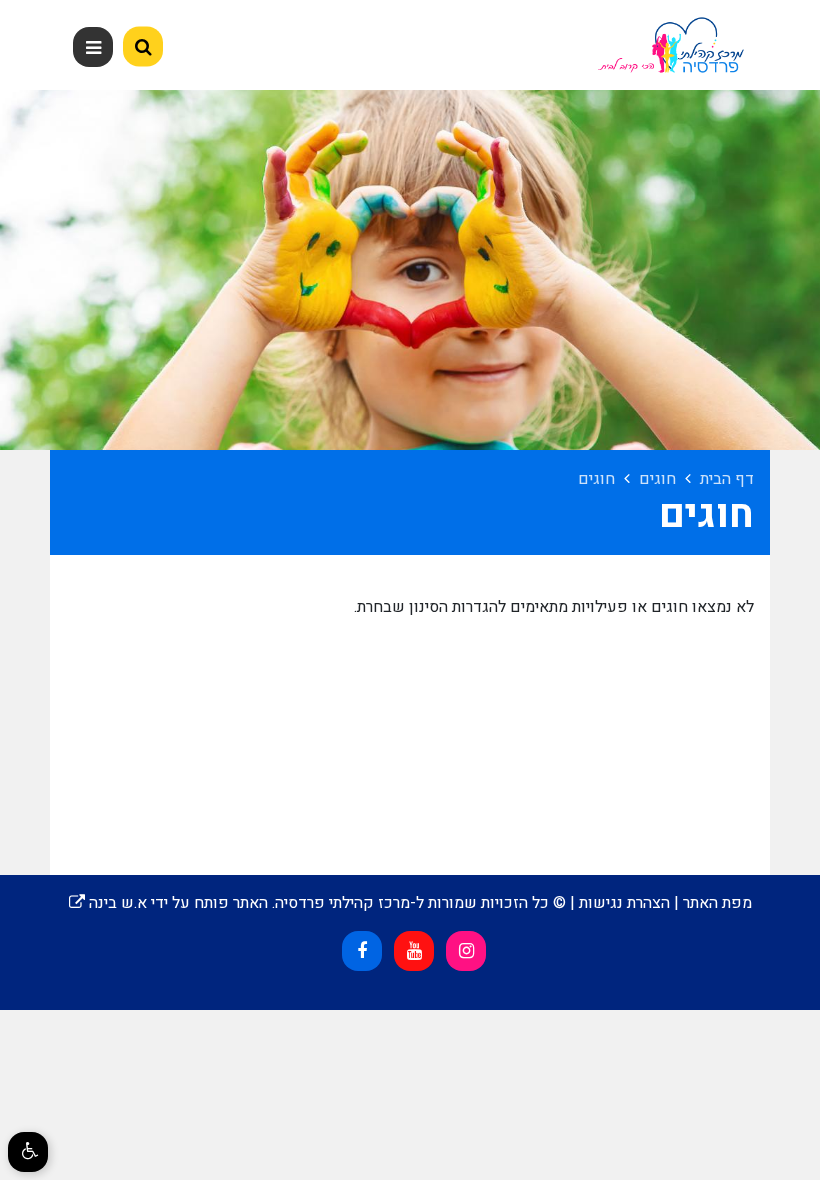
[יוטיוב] (414, 951)
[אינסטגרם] (466, 951)
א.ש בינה (108, 903)
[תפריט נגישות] (28, 1152)
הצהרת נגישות (624, 903)
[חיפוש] (143, 47)
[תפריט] (93, 47)
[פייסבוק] (362, 951)
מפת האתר (717, 903)
